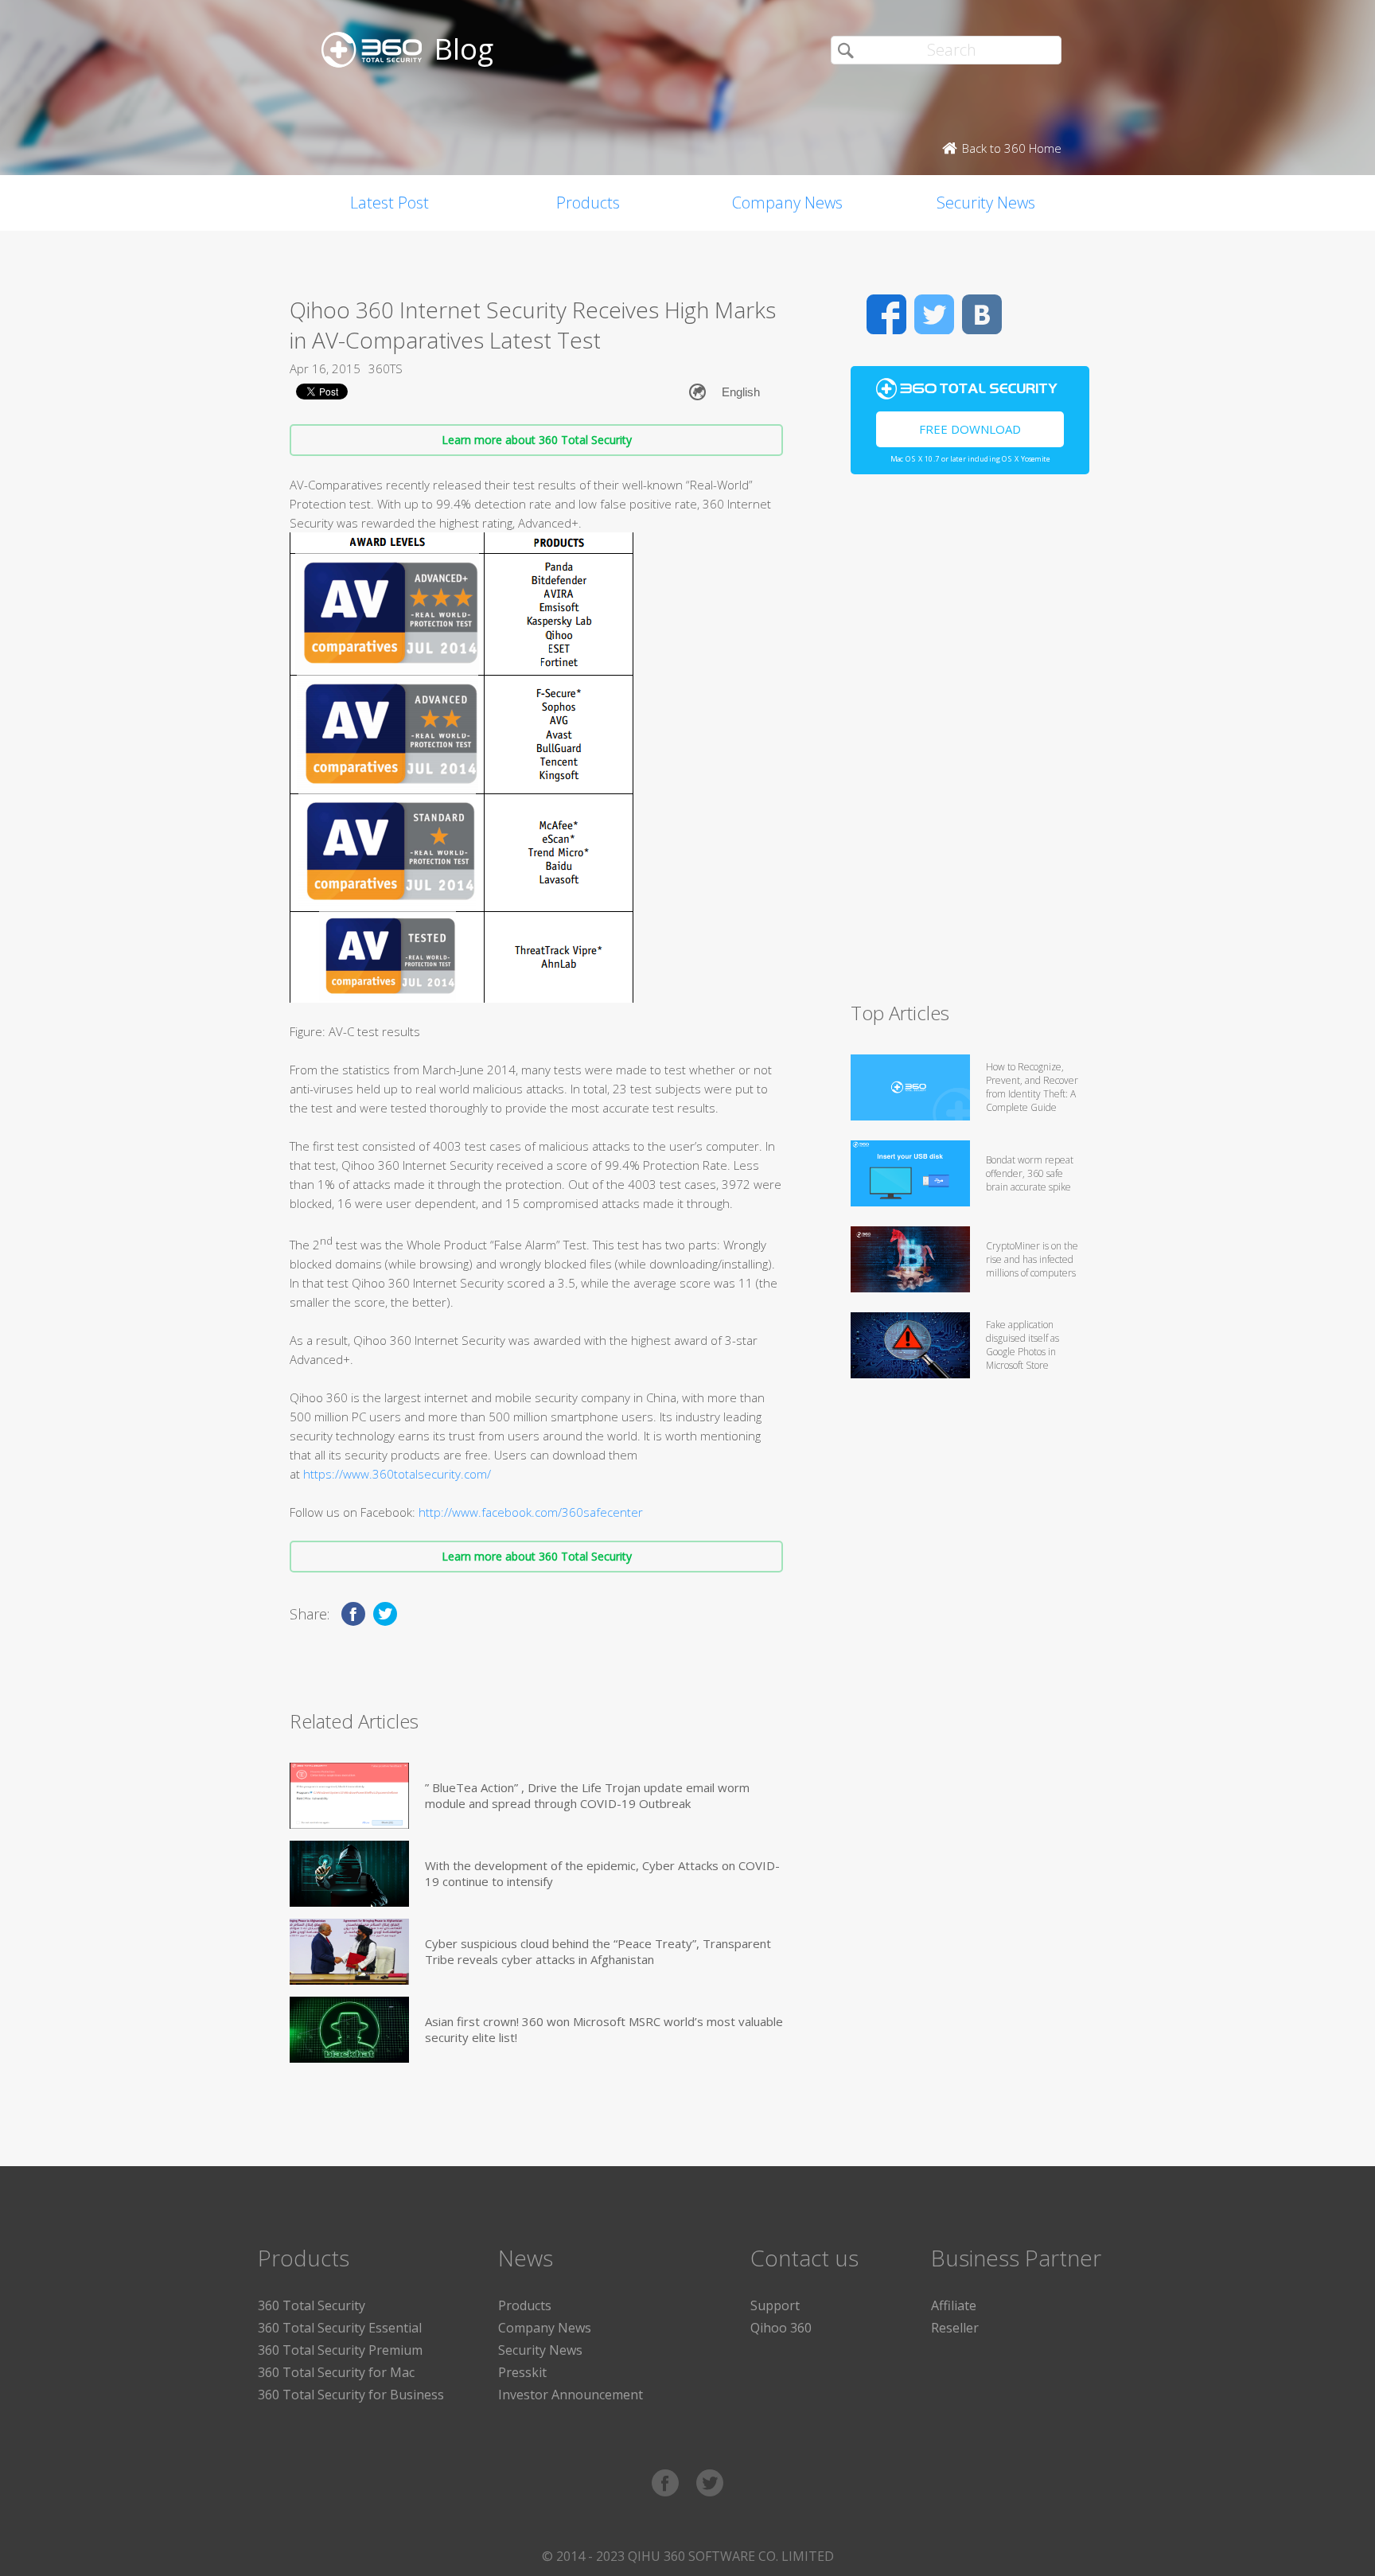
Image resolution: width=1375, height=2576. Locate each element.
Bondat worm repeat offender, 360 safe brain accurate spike (1030, 1173)
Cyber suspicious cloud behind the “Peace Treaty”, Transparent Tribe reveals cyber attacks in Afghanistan (598, 1951)
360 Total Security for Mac (336, 2372)
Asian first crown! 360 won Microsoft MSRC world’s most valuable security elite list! (604, 2029)
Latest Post (390, 203)
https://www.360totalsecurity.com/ (397, 1474)
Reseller (955, 2328)
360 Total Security (312, 2305)
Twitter (934, 314)
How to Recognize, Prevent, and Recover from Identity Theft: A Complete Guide (1032, 1087)
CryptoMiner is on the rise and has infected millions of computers (1032, 1259)
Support (775, 2305)
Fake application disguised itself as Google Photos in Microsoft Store (1022, 1345)
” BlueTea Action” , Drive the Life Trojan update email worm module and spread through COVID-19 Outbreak (587, 1795)
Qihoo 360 (781, 2328)
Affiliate (954, 2305)
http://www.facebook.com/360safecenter (531, 1512)
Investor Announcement (571, 2395)
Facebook (886, 314)
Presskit (522, 2372)
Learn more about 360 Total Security (537, 440)
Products (588, 203)
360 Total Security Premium (340, 2350)
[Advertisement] (970, 745)
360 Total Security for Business (351, 2395)
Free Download (970, 429)
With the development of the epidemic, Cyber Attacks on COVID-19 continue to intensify (602, 1873)
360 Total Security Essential (340, 2328)
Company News (787, 203)
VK (982, 314)
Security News (986, 203)
